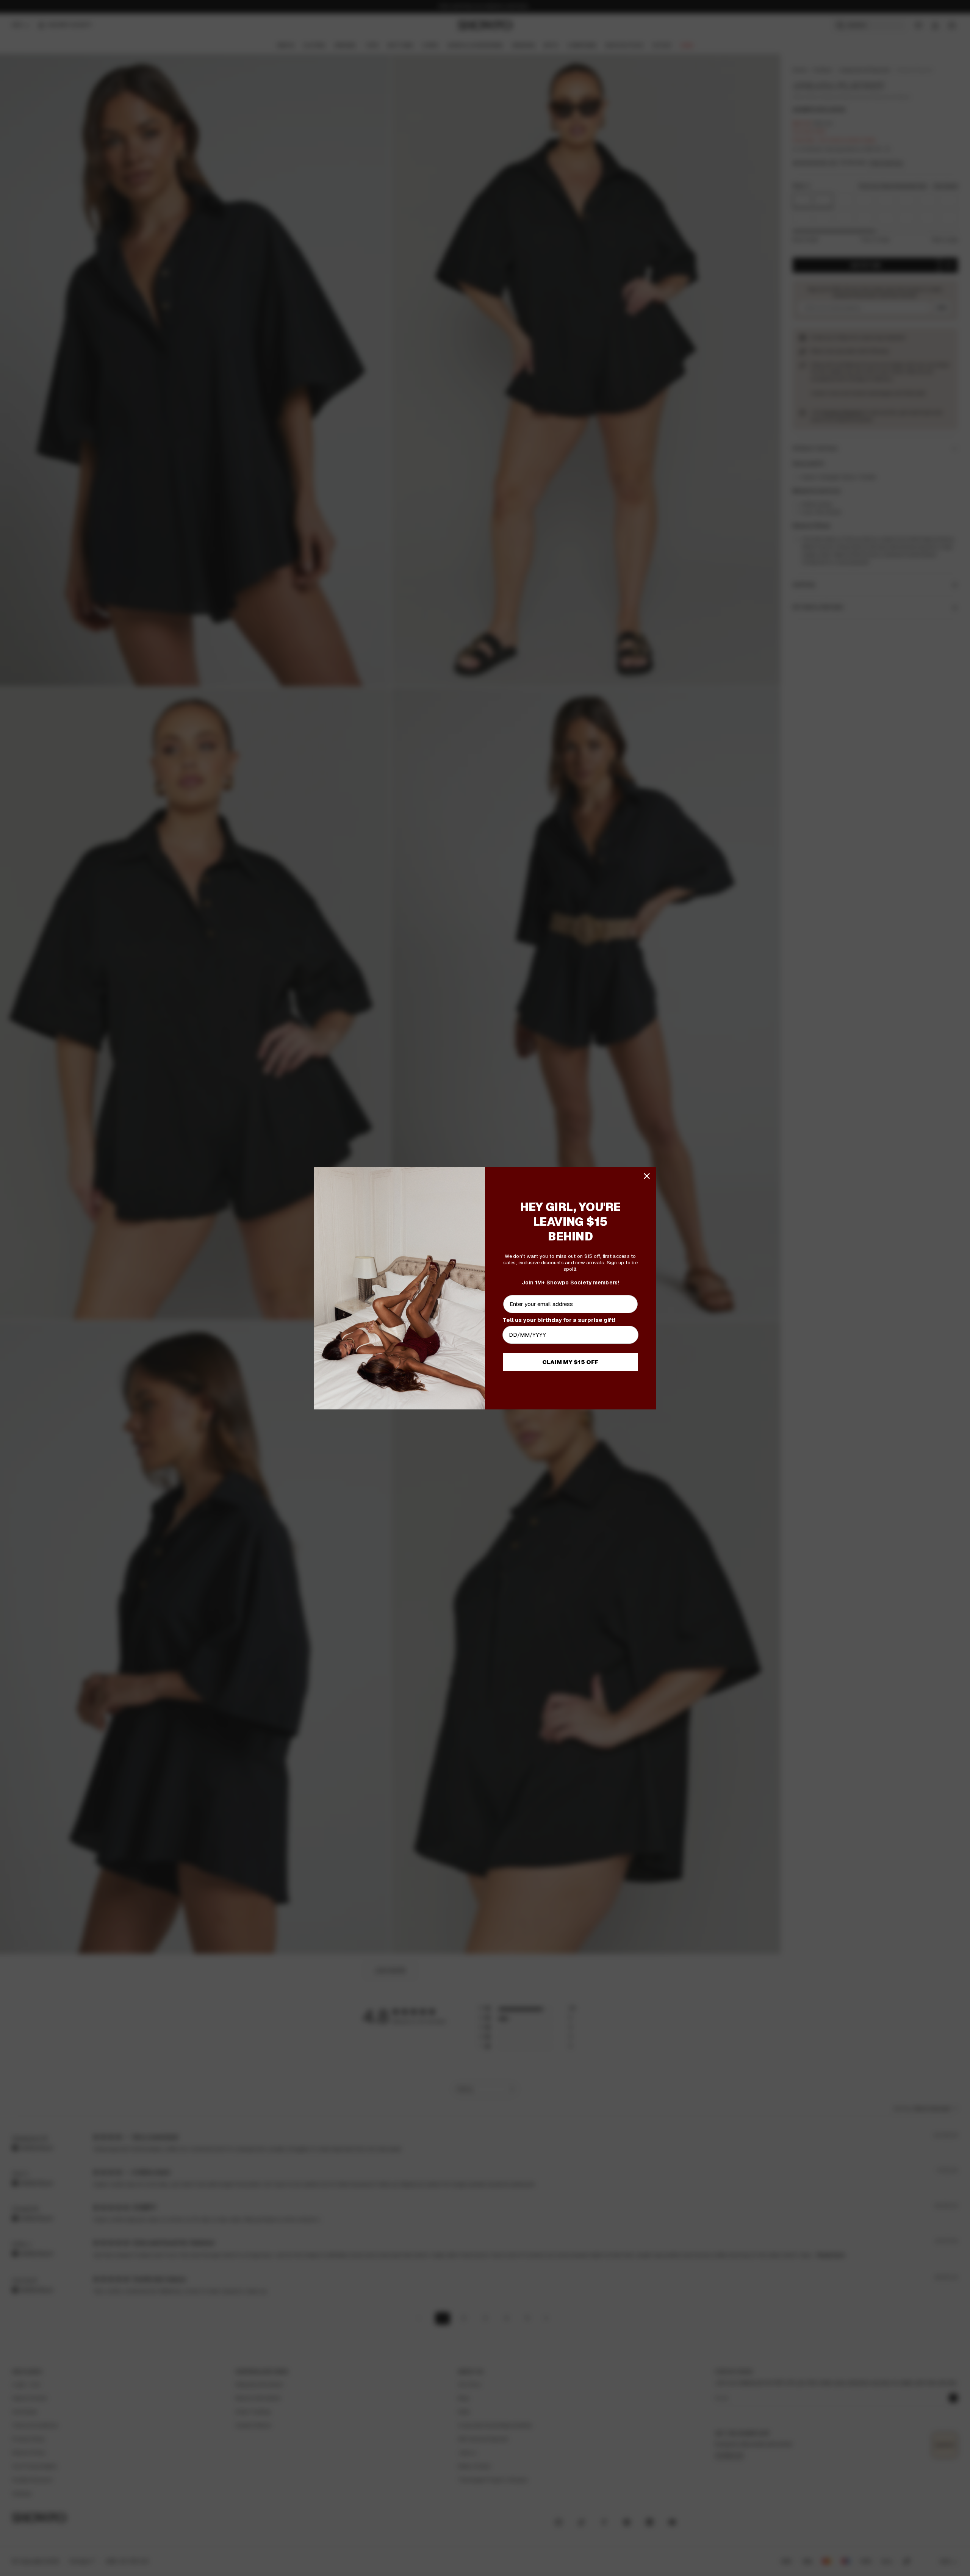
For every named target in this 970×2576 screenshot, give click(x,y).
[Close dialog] (647, 1176)
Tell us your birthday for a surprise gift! (559, 1319)
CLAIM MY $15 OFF (570, 1362)
